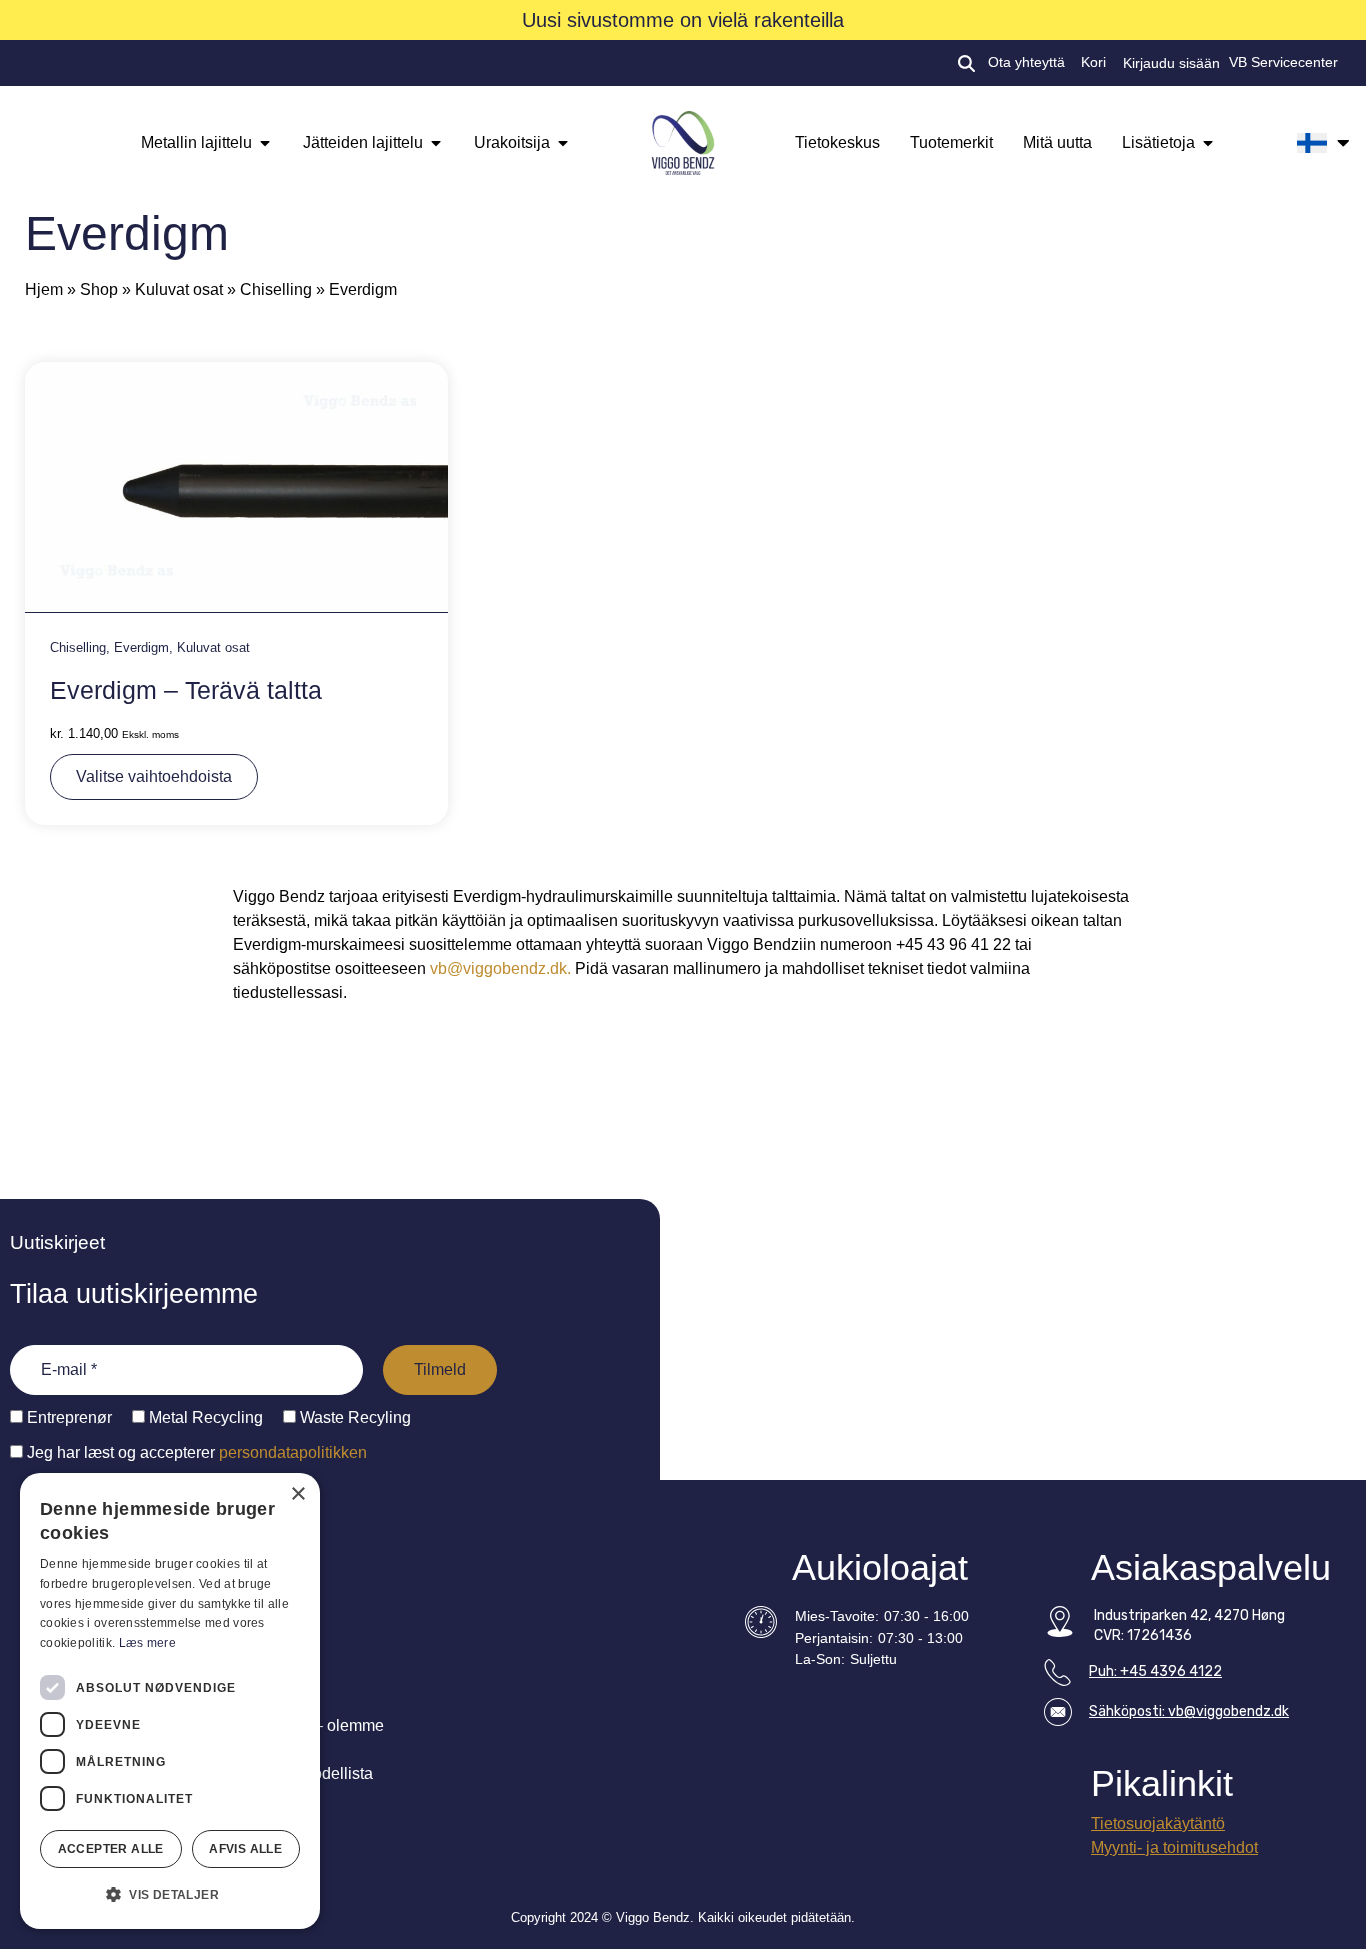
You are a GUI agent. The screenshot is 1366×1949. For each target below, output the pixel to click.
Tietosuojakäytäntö (1158, 1823)
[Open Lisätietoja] (1208, 143)
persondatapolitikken (293, 1452)
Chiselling (276, 289)
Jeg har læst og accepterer (195, 1452)
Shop (99, 289)
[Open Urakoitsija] (563, 143)
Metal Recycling (204, 1418)
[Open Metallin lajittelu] (265, 143)
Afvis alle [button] (245, 1849)
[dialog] (170, 1701)
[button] (170, 1895)
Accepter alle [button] (111, 1849)
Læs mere (147, 1643)
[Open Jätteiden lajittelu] (436, 143)
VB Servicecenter (1283, 62)
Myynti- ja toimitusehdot (1174, 1847)
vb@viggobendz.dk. (500, 968)
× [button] (297, 1494)
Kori (1093, 62)
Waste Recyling (353, 1418)
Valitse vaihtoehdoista (154, 776)
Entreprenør (67, 1418)
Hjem (44, 289)
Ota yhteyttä (1026, 62)
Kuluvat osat (179, 289)
